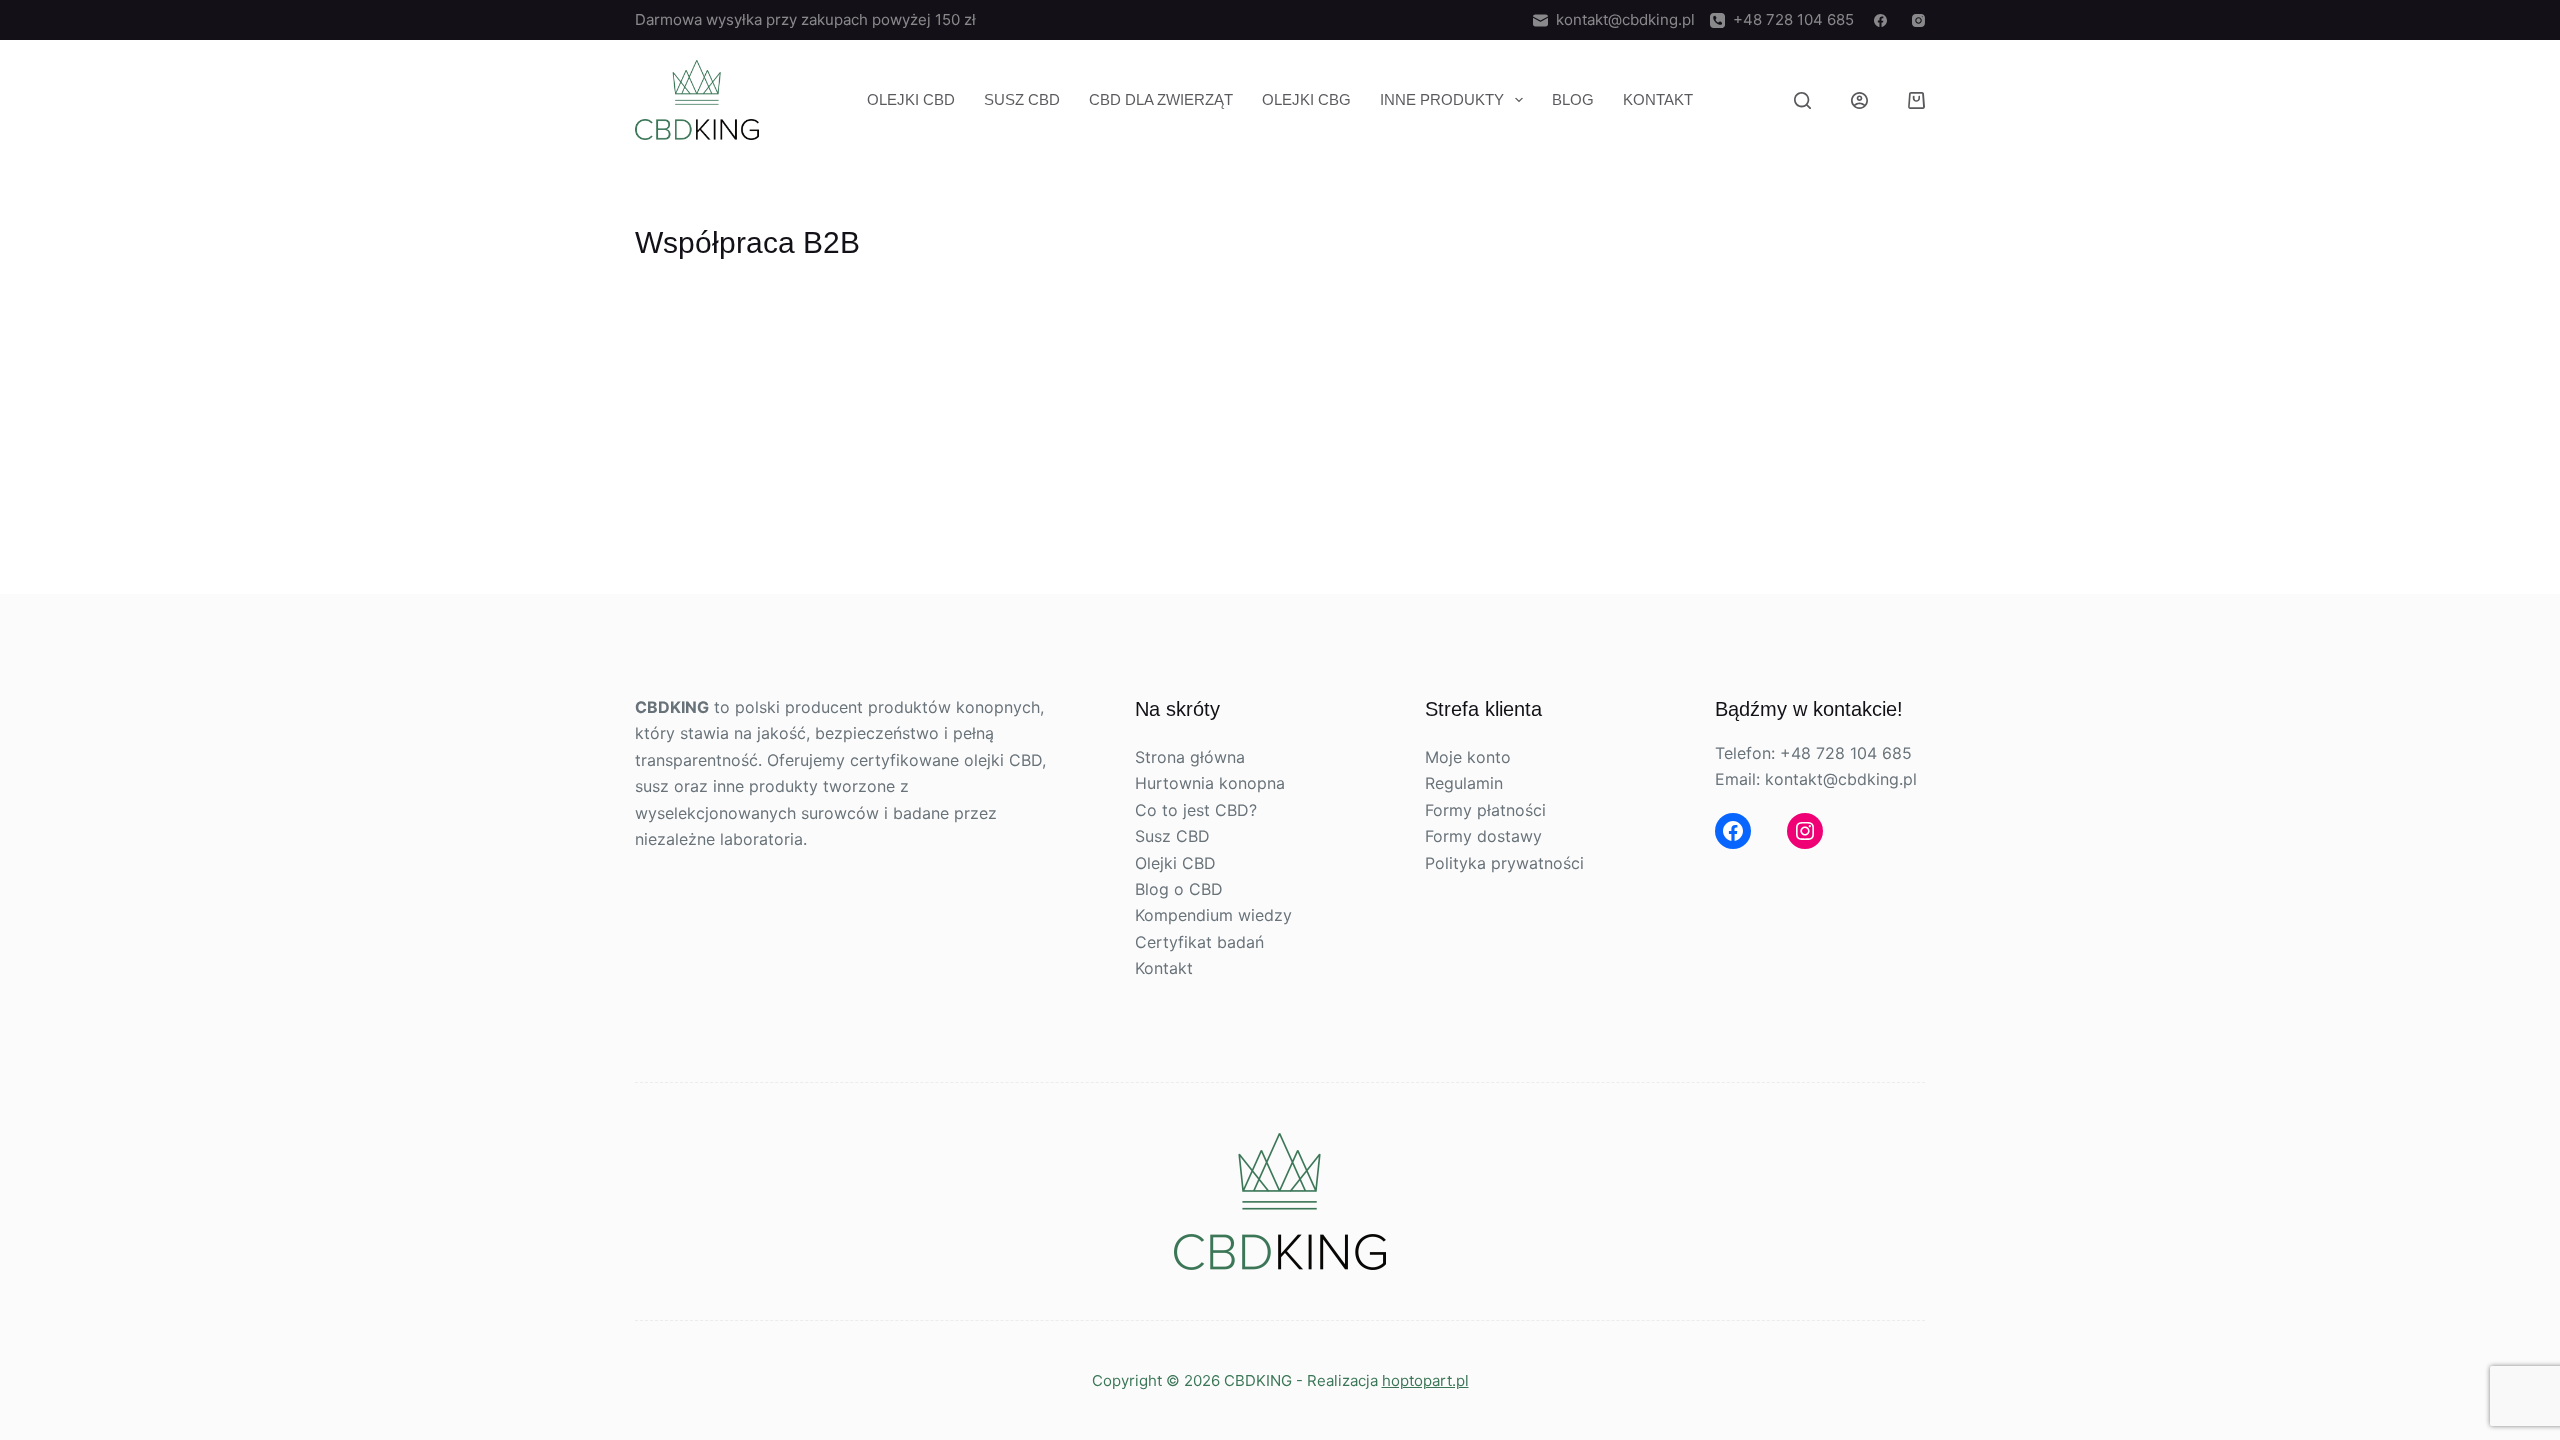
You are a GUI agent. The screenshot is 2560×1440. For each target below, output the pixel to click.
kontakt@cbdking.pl (1621, 19)
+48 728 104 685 (1789, 19)
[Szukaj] (1802, 100)
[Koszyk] (1916, 100)
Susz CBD (1022, 99)
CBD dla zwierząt (1161, 99)
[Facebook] (1880, 20)
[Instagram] (1918, 20)
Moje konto (1468, 757)
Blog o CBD (1179, 889)
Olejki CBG (1306, 99)
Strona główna (1190, 757)
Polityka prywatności (1504, 863)
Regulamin (1464, 783)
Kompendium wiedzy (1213, 915)
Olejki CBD (911, 99)
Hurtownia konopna (1210, 783)
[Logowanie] (1859, 100)
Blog (1573, 99)
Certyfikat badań (1199, 942)
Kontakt (1658, 99)
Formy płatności (1485, 810)
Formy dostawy (1483, 836)
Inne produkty (1442, 99)
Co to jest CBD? (1196, 810)
